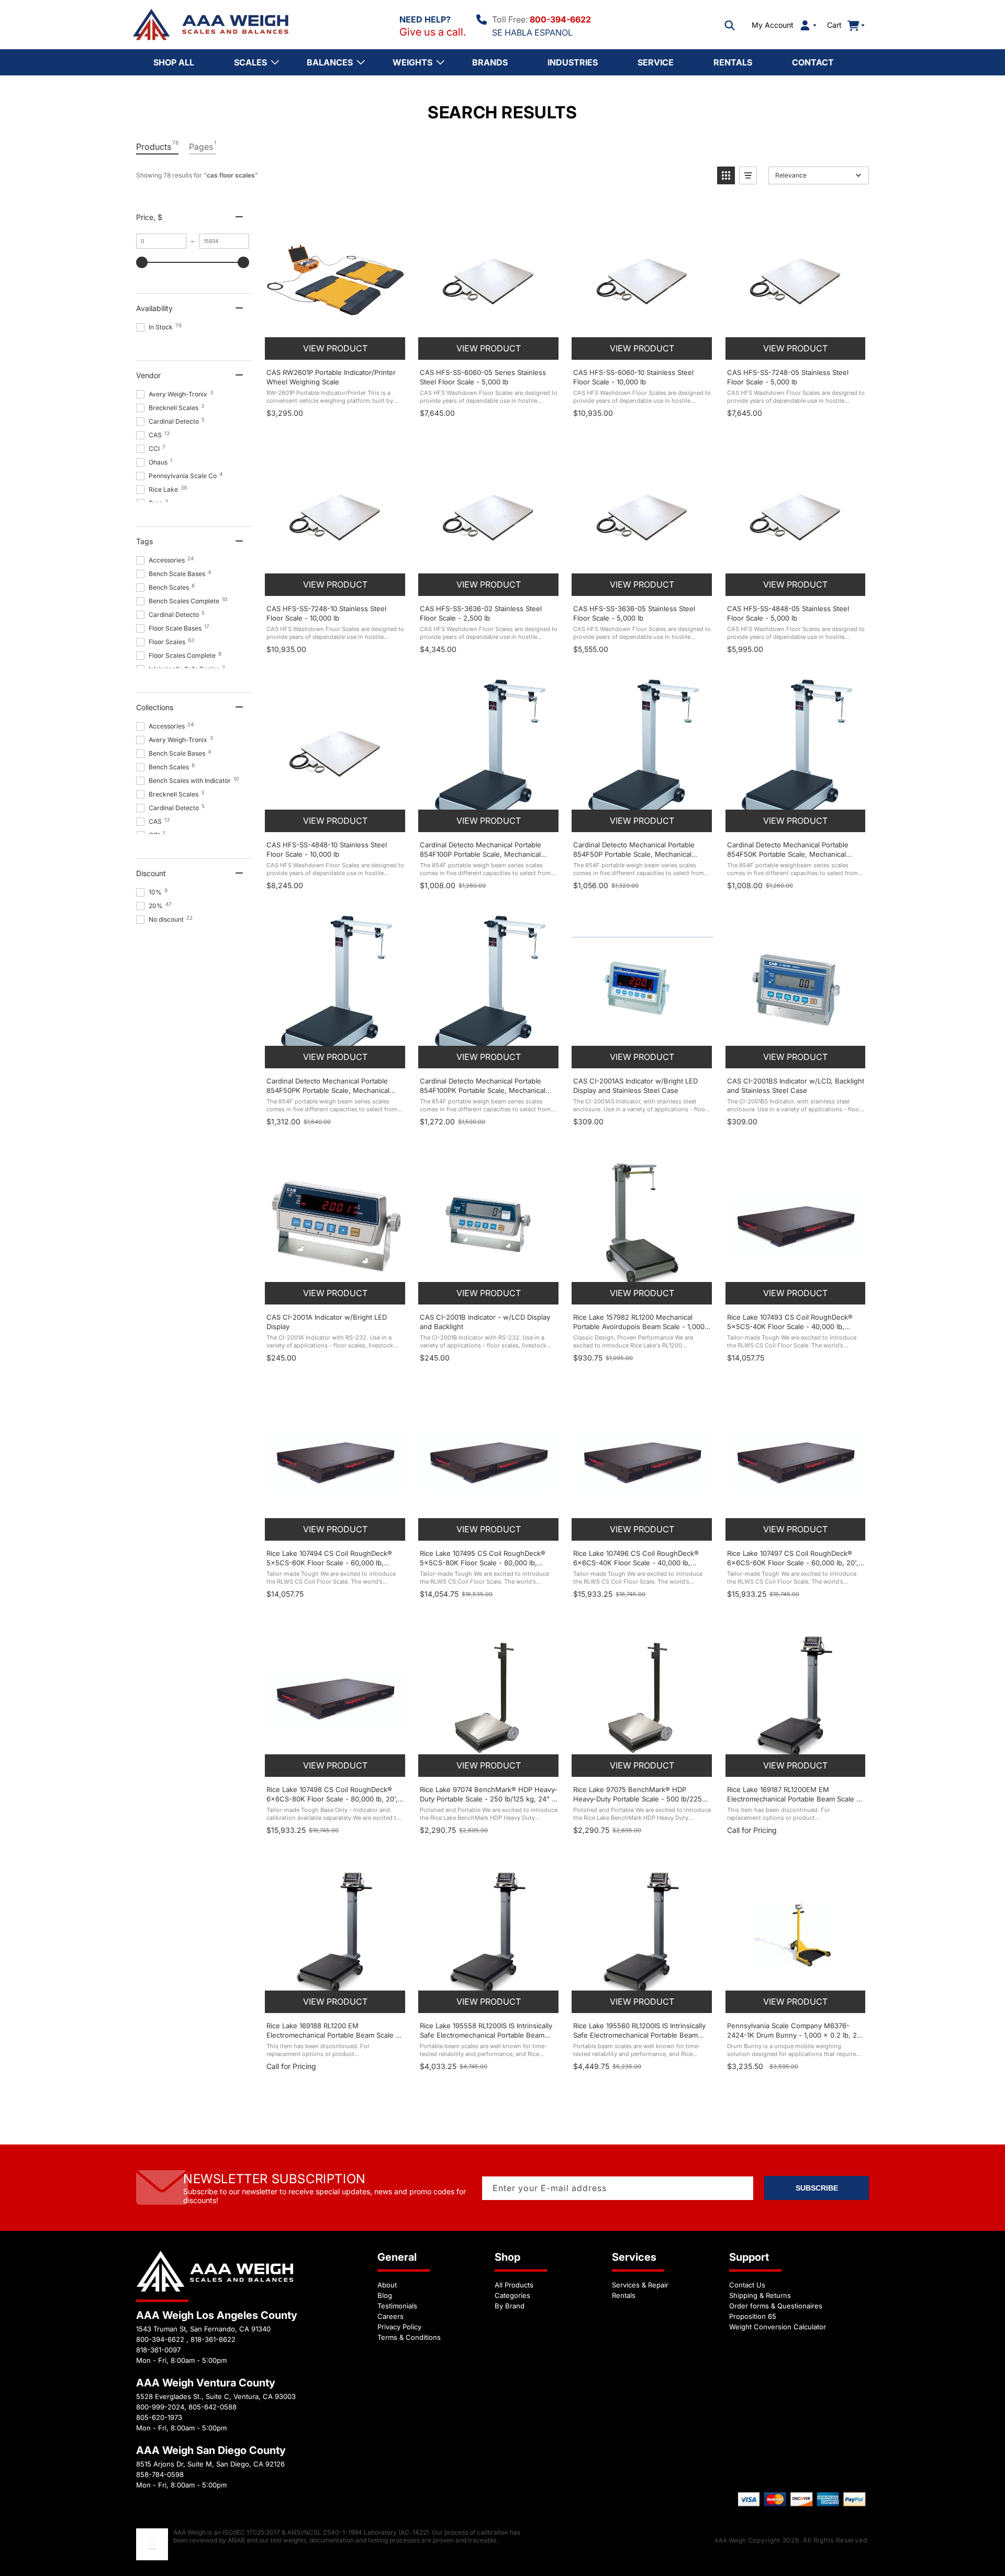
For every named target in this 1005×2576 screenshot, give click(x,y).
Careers (390, 2316)
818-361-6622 (213, 2339)
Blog (385, 2295)
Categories (512, 2295)
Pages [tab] (203, 146)
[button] (730, 25)
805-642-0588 (213, 2407)
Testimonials (397, 2306)
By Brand (510, 2306)
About (387, 2285)
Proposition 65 (753, 2316)
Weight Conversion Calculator (778, 2327)
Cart (840, 25)
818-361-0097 (158, 2350)
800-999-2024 (160, 2407)
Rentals (624, 2295)
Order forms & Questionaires (776, 2306)
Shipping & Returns (760, 2295)
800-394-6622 (560, 19)
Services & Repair (640, 2285)
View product (335, 348)
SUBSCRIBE (817, 2188)
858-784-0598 (160, 2474)
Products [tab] (157, 146)
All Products (514, 2285)
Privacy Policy (399, 2327)
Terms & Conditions (409, 2337)
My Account (773, 25)
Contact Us (747, 2285)
